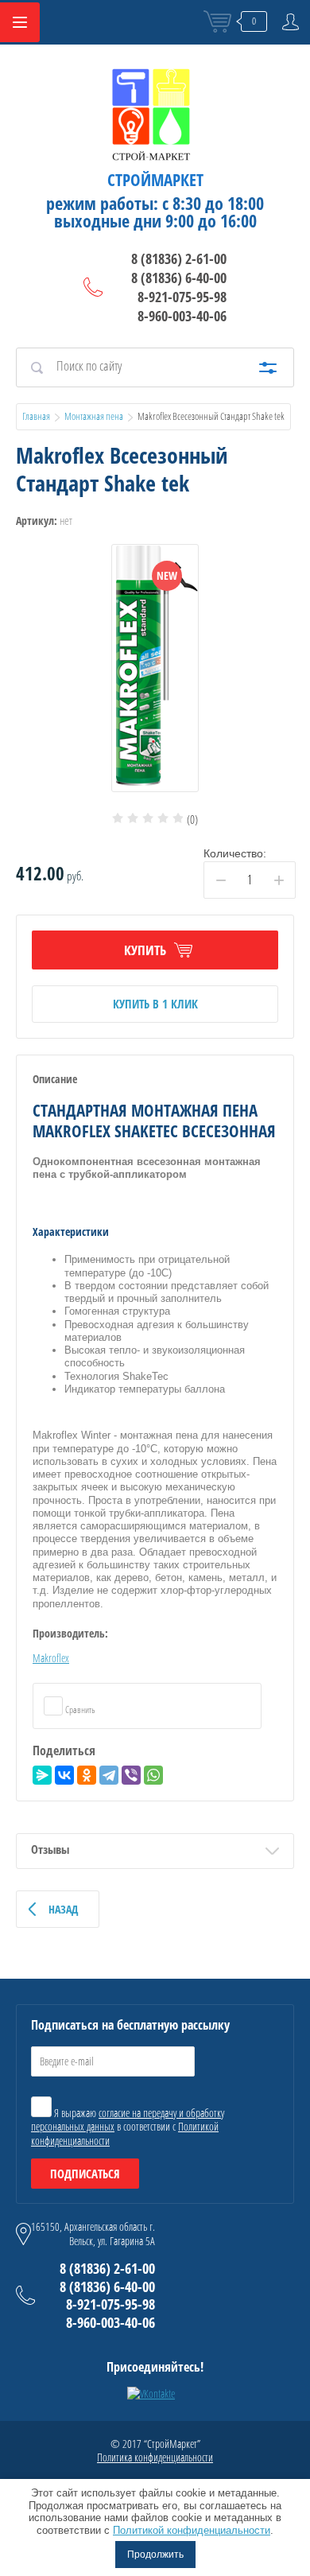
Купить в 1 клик (155, 1004)
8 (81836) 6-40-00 (179, 278)
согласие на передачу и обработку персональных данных (128, 2120)
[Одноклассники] (87, 1775)
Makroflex (51, 1658)
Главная (36, 416)
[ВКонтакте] (64, 1775)
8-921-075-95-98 (182, 297)
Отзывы (50, 1849)
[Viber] (131, 1775)
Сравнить (79, 1710)
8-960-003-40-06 (182, 316)
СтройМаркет (155, 180)
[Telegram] (109, 1775)
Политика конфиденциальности (155, 2457)
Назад (63, 1909)
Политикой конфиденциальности (192, 2530)
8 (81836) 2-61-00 (179, 258)
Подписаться (85, 2174)
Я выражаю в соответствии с (128, 2127)
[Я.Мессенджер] (42, 1775)
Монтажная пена (94, 416)
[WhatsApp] (153, 1775)
